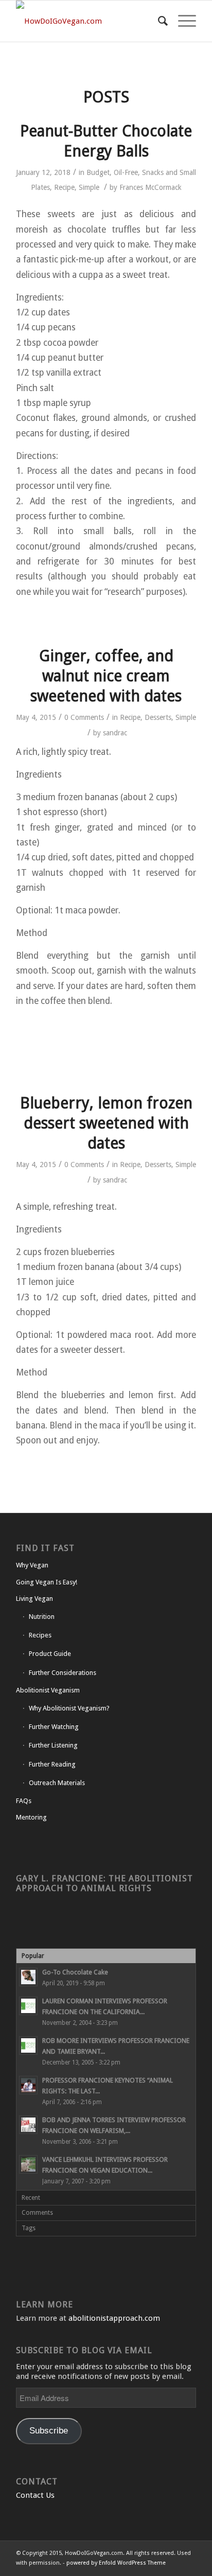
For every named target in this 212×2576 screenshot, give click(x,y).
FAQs (24, 1801)
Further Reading (52, 1764)
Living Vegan (34, 1599)
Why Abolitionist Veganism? (69, 1708)
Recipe (64, 187)
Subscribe (49, 2431)
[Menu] (182, 21)
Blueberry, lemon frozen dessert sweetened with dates (106, 1123)
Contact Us (35, 2495)
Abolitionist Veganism (48, 1690)
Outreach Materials (57, 1783)
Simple (89, 187)
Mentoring (31, 1817)
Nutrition (42, 1617)
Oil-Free (126, 172)
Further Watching (54, 1727)
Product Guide (50, 1654)
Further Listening (53, 1745)
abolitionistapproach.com (114, 2318)
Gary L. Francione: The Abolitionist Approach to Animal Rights (104, 1883)
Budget (98, 172)
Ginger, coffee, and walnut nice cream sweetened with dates (106, 676)
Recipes (40, 1635)
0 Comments (84, 717)
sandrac (115, 733)
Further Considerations (63, 1673)
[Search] (158, 21)
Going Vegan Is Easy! (47, 1582)
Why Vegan (32, 1565)
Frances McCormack (151, 187)
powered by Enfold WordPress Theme (116, 2563)
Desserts (158, 717)
